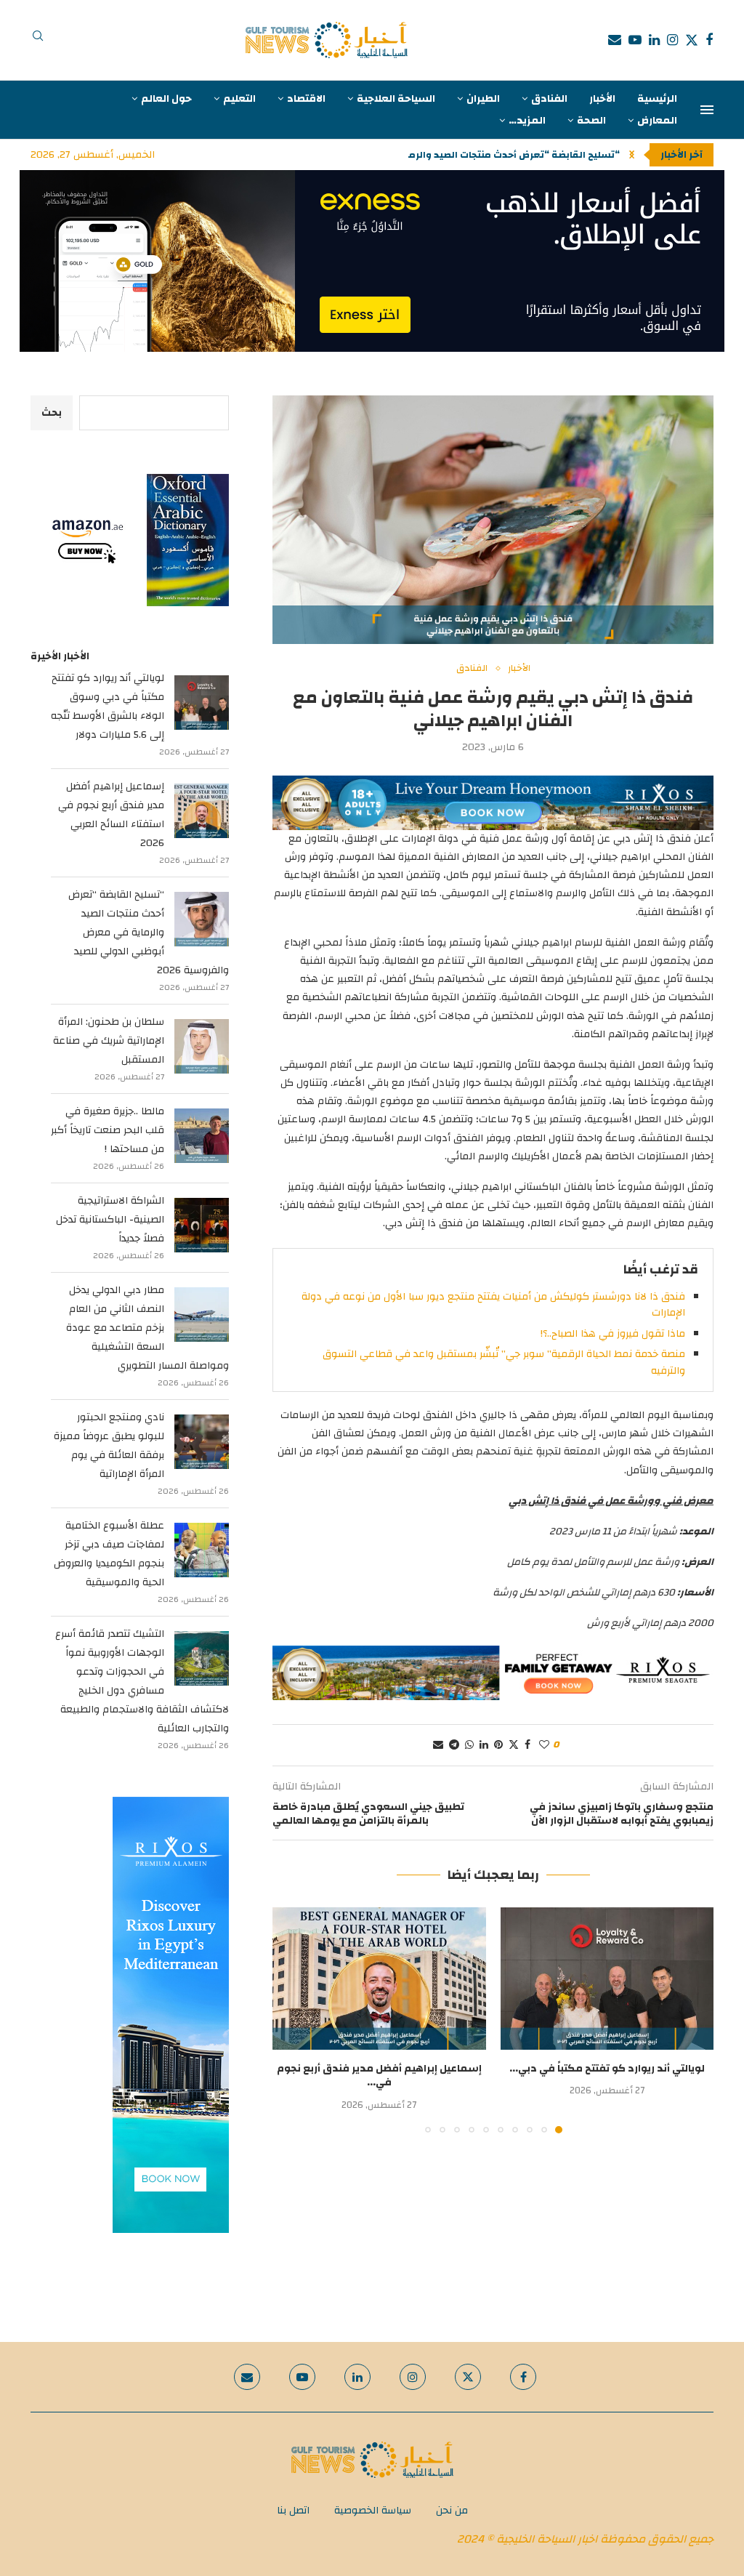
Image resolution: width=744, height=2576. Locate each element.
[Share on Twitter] (514, 1745)
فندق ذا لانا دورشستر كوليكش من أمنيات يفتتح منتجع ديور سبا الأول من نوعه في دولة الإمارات (493, 1305)
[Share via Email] (438, 1745)
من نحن (452, 2511)
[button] (632, 155)
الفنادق (549, 99)
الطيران (483, 99)
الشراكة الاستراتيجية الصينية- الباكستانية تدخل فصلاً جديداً (110, 1220)
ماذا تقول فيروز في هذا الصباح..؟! (613, 1334)
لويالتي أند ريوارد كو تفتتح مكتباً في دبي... (607, 2069)
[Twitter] (692, 40)
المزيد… (527, 121)
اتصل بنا (293, 2511)
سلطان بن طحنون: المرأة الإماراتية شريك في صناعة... (503, 155)
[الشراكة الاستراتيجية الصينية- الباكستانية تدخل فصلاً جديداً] (202, 1225)
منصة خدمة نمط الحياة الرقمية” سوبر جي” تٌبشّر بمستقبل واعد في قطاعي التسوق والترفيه (504, 1362)
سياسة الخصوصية (373, 2511)
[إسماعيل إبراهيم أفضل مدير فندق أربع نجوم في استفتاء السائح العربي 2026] (379, 1979)
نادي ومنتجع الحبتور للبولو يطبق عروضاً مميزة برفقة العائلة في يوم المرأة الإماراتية (109, 1446)
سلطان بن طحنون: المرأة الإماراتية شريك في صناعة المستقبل (109, 1041)
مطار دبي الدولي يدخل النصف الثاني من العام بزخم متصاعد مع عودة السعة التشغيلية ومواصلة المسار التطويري (147, 1328)
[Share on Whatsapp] (469, 1745)
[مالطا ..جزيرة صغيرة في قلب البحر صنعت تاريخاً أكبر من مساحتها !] (202, 1136)
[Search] (38, 40)
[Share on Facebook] (527, 1745)
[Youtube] (635, 40)
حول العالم (166, 99)
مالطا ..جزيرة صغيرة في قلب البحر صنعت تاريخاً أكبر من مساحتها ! (108, 1130)
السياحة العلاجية (396, 99)
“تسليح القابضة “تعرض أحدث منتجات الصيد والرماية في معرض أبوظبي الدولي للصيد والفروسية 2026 (149, 933)
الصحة (591, 121)
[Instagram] (672, 40)
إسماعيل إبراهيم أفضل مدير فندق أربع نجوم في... (379, 2076)
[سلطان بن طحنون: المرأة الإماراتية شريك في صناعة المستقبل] (202, 1046)
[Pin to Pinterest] (498, 1745)
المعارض (657, 121)
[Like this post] (544, 1745)
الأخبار (602, 99)
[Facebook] (709, 40)
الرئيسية (657, 99)
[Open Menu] (707, 110)
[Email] (615, 40)
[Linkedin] (654, 40)
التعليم (239, 99)
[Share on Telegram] (454, 1745)
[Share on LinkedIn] (484, 1745)
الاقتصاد (306, 99)
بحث (52, 413)
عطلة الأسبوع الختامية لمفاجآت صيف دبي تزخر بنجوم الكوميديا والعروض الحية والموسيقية (109, 1554)
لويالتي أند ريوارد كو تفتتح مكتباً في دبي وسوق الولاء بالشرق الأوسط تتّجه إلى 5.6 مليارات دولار (108, 707)
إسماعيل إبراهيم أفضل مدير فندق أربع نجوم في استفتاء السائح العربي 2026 (111, 815)
